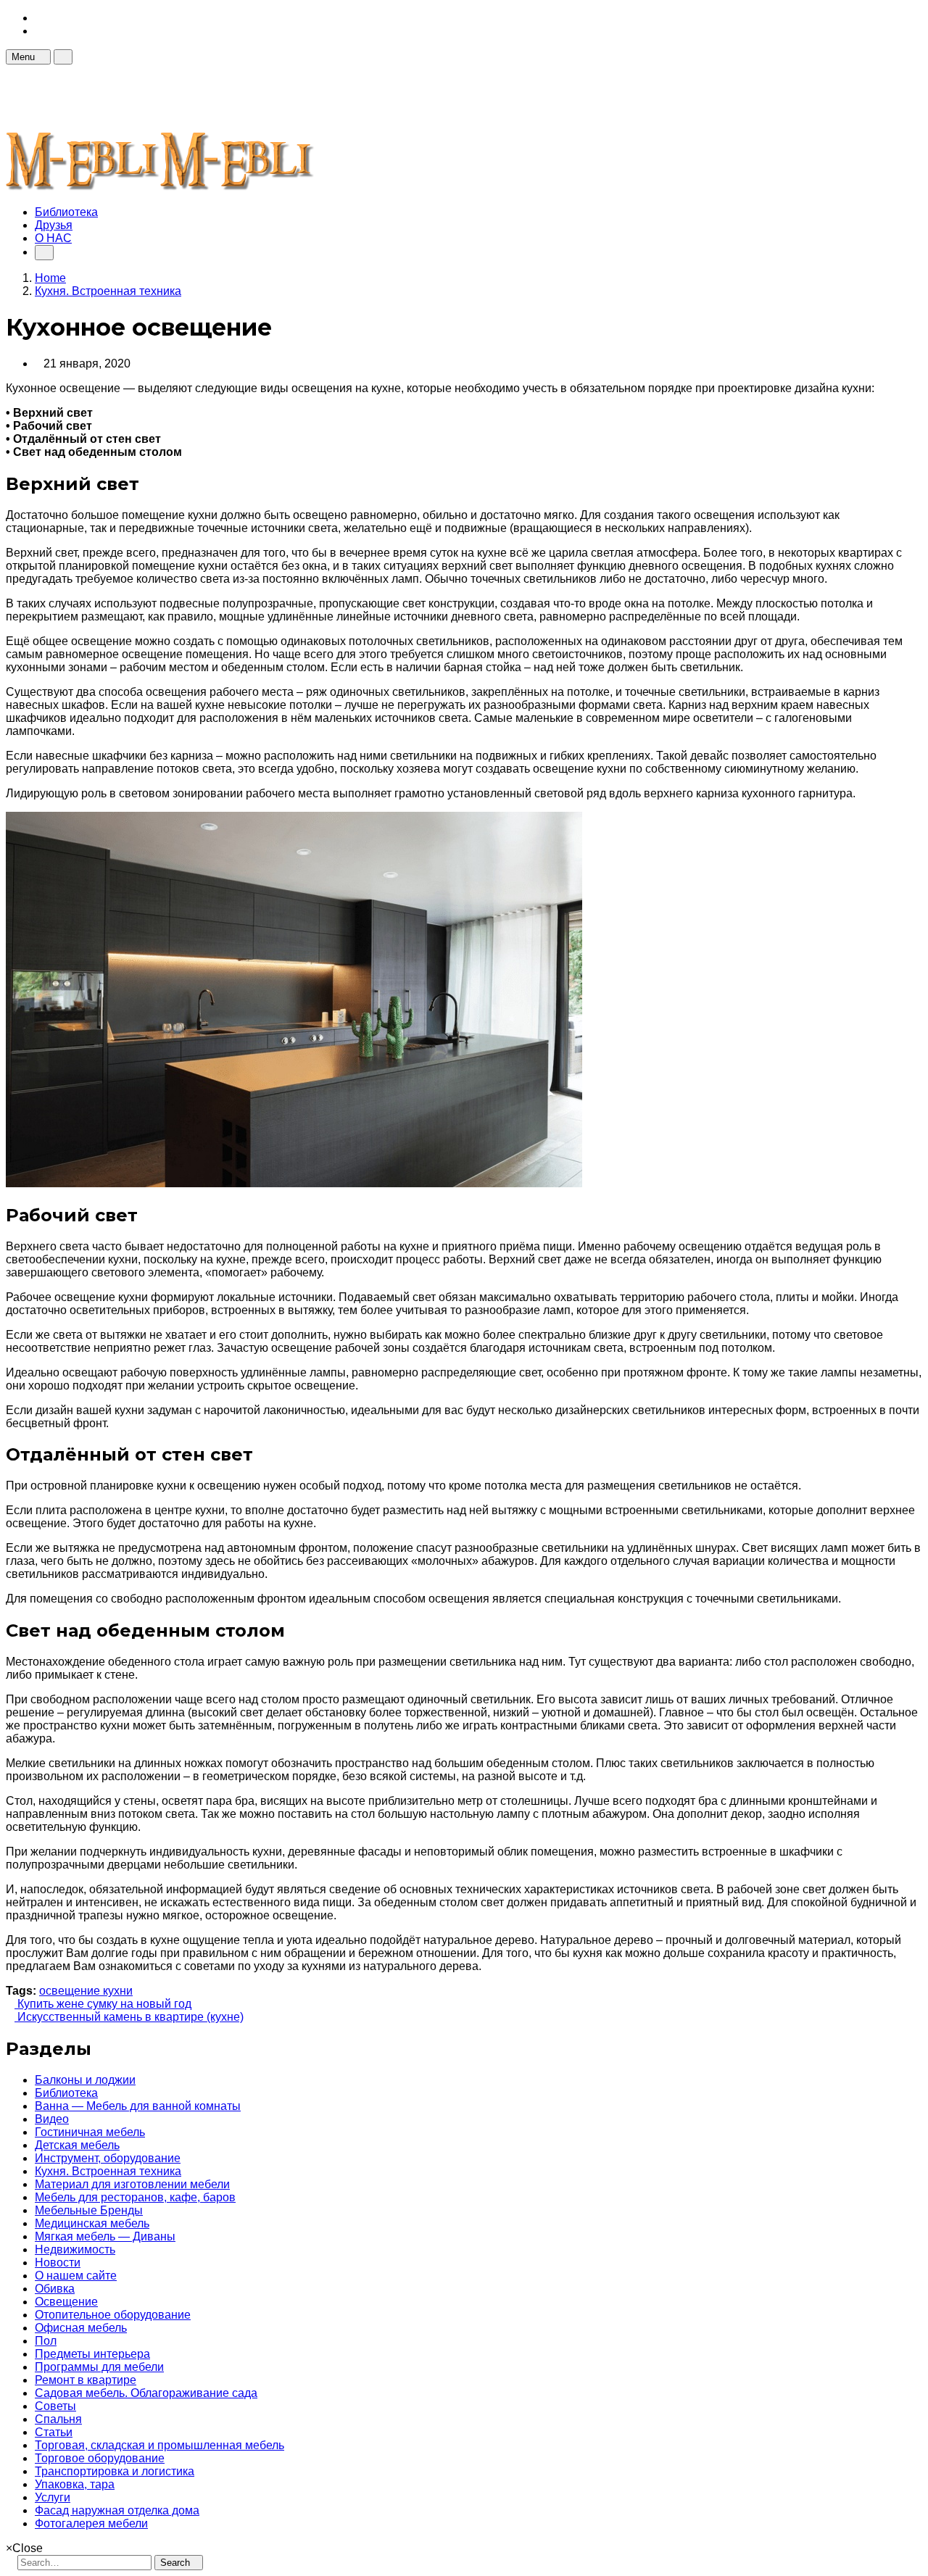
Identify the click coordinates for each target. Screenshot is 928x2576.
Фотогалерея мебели (91, 2523)
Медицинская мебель (92, 2223)
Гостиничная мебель (90, 2132)
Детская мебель (77, 2145)
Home (50, 278)
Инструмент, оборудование (108, 2158)
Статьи (54, 2432)
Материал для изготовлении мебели (132, 2184)
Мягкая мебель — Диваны (105, 2236)
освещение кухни (86, 1991)
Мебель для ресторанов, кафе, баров (135, 2197)
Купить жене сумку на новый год (103, 2004)
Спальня (58, 2419)
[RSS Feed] (39, 18)
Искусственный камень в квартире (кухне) (129, 2017)
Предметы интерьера (92, 2354)
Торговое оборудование (100, 2458)
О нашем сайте (76, 2276)
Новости (58, 2263)
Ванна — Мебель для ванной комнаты (138, 2106)
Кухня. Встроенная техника (108, 2171)
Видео (52, 2119)
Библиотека (66, 212)
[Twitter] (39, 31)
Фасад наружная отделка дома (117, 2510)
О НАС (53, 238)
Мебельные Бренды (89, 2210)
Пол (46, 2341)
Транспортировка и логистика (115, 2471)
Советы (55, 2406)
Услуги (53, 2497)
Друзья (54, 225)
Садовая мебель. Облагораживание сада (146, 2393)
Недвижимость (75, 2249)
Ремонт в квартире (86, 2380)
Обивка (55, 2289)
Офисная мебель (81, 2328)
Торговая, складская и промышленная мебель (159, 2445)
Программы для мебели (99, 2367)
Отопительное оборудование (113, 2315)
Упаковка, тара (75, 2484)
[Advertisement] (270, 97)
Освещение (66, 2302)
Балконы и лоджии (85, 2080)
